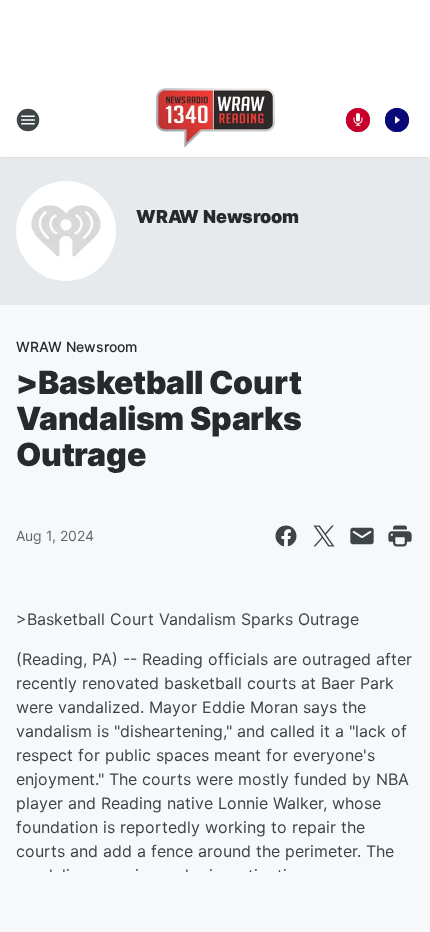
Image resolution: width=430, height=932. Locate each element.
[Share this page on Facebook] (286, 536)
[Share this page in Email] (362, 536)
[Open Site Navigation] (28, 120)
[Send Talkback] (358, 120)
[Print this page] (400, 536)
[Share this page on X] (324, 536)
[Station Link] (215, 120)
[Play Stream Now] (397, 120)
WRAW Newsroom (217, 216)
